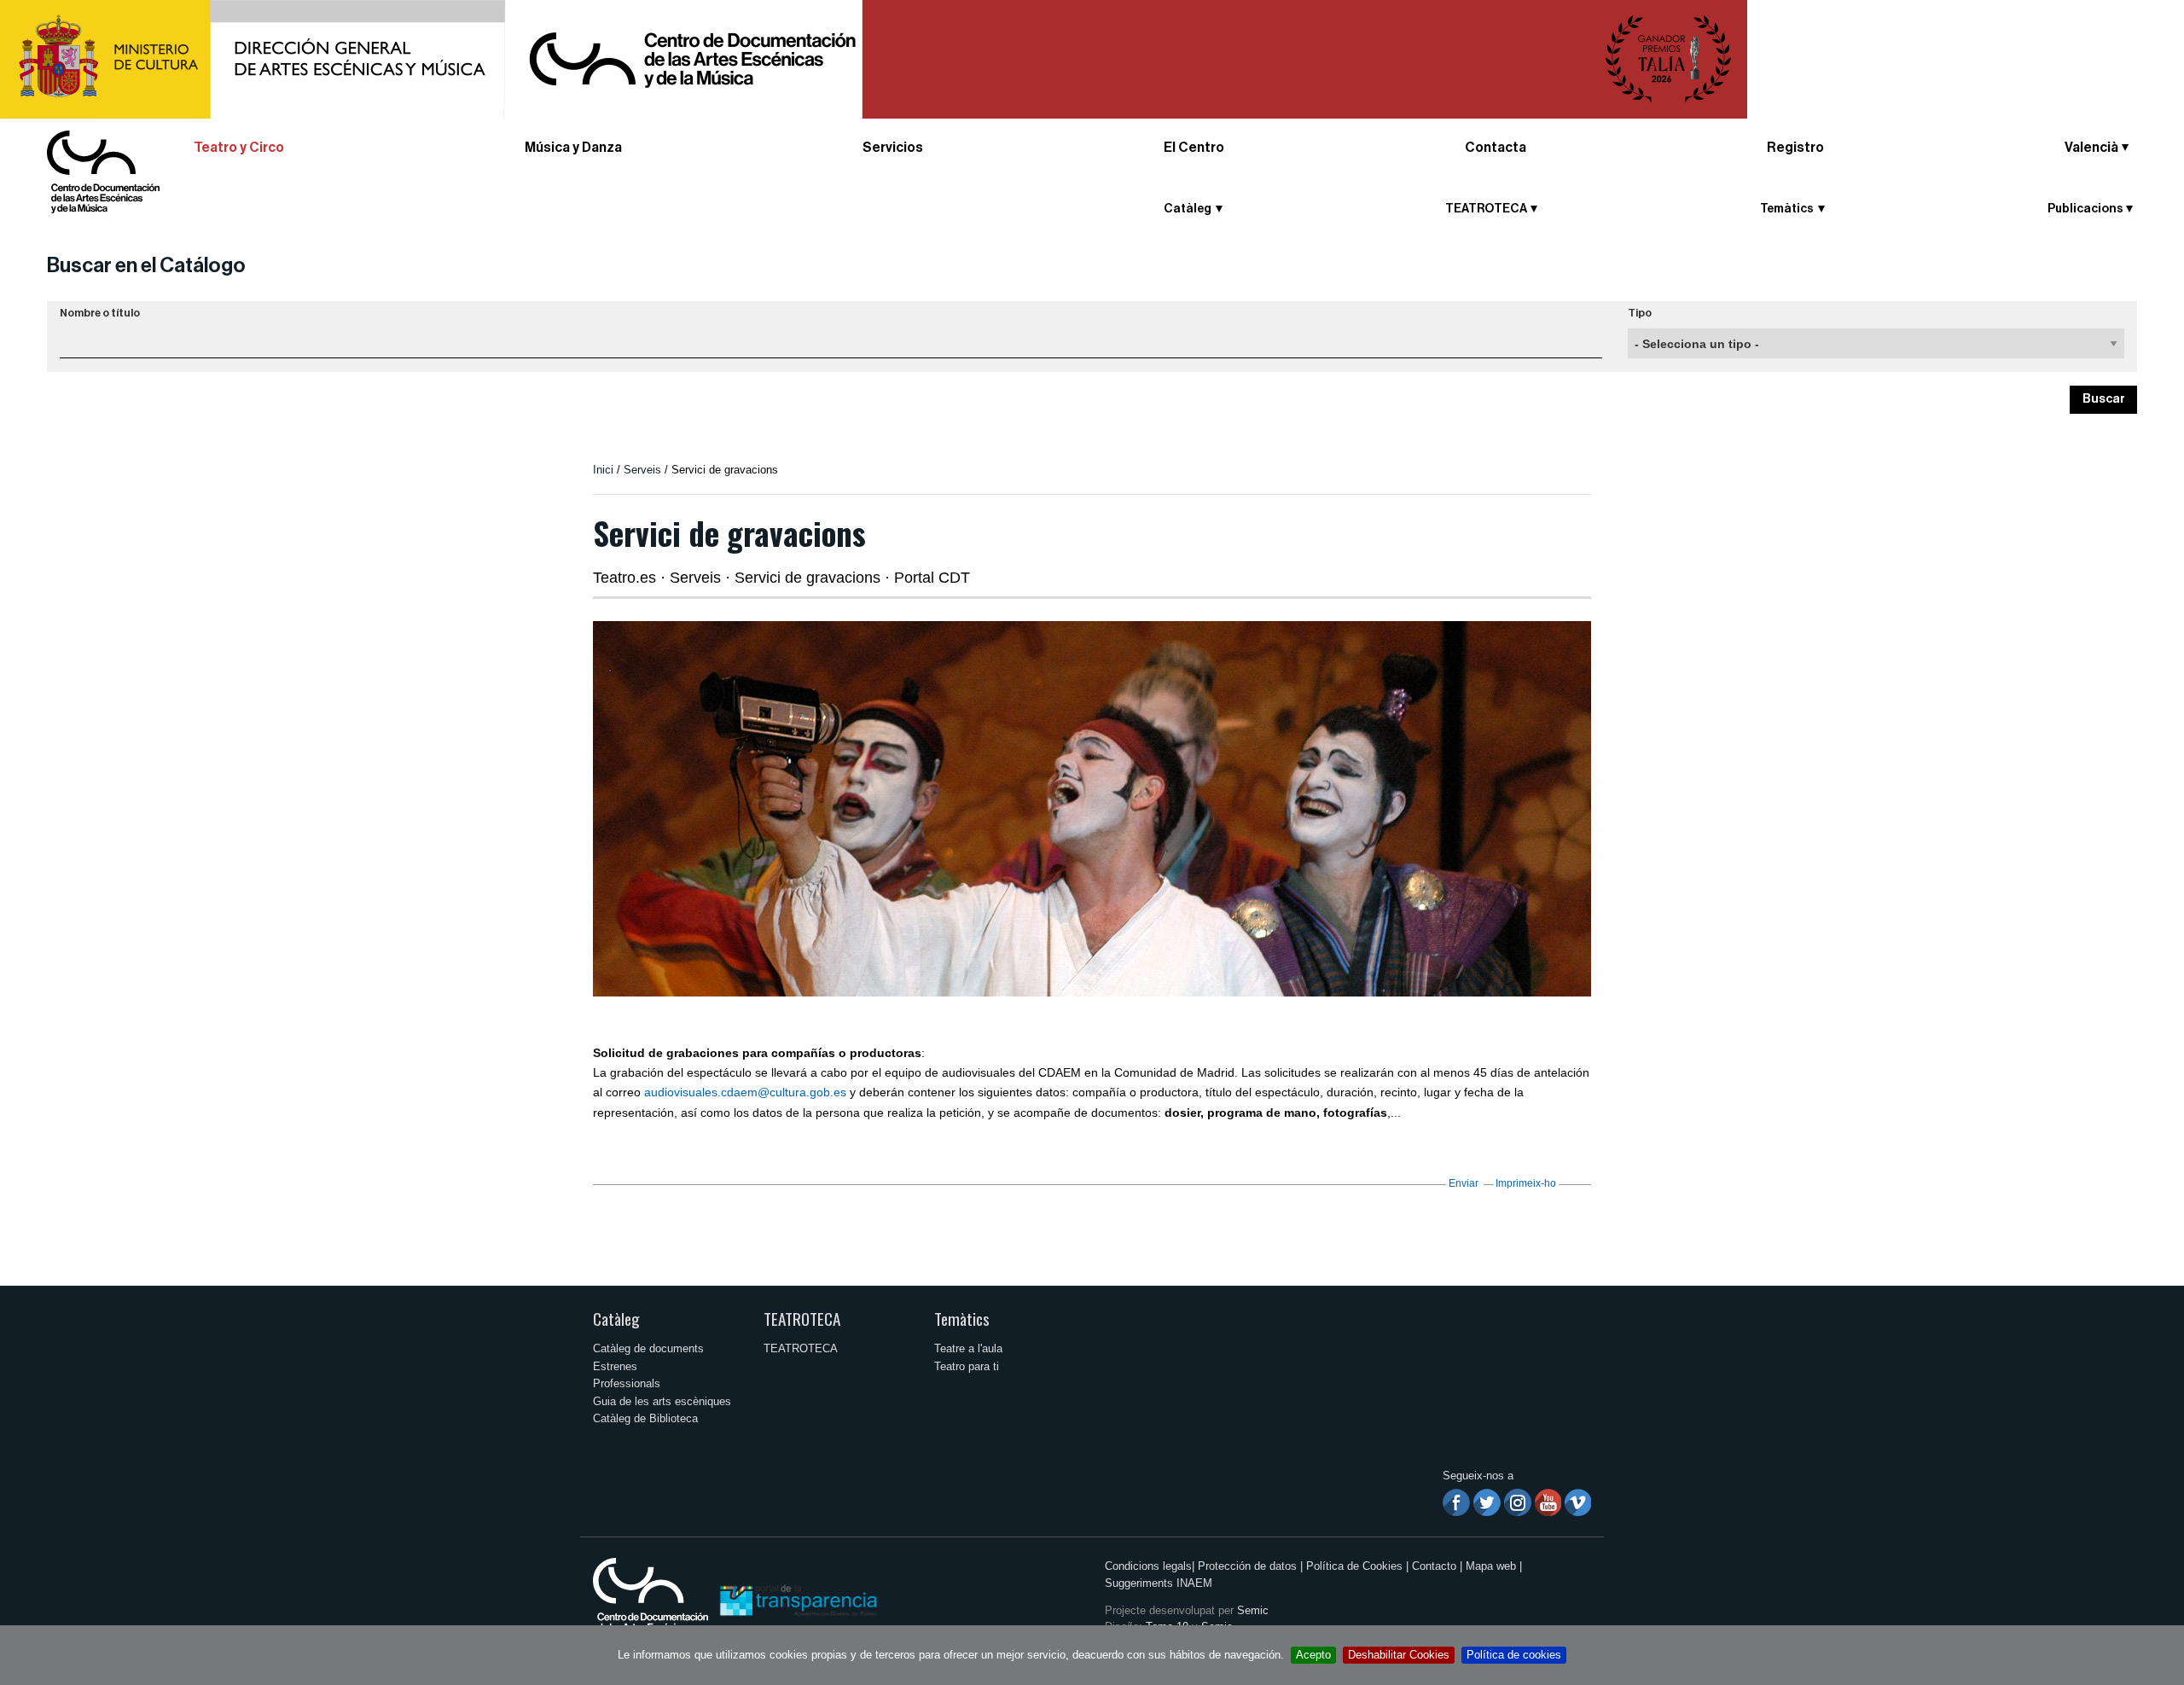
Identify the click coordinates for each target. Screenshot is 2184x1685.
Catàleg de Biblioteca (645, 1418)
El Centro (1194, 148)
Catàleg (616, 1319)
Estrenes (615, 1366)
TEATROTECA (802, 1319)
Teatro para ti (967, 1366)
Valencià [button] (2091, 148)
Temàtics (962, 1319)
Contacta (1496, 148)
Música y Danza (573, 148)
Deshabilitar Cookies (1399, 1655)
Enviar (1464, 1183)
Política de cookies (1514, 1655)
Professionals (627, 1383)
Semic (1253, 1610)
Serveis (642, 470)
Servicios (893, 148)
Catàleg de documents (648, 1348)
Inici (603, 470)
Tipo (1640, 313)
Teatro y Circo (239, 148)
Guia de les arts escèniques (662, 1401)
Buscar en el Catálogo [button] (146, 265)
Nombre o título (100, 313)
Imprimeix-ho (1526, 1183)
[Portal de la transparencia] (797, 1599)
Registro (1795, 148)
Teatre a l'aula (968, 1348)
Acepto (1313, 1655)
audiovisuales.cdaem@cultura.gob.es (745, 1092)
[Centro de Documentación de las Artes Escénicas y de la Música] (103, 171)
